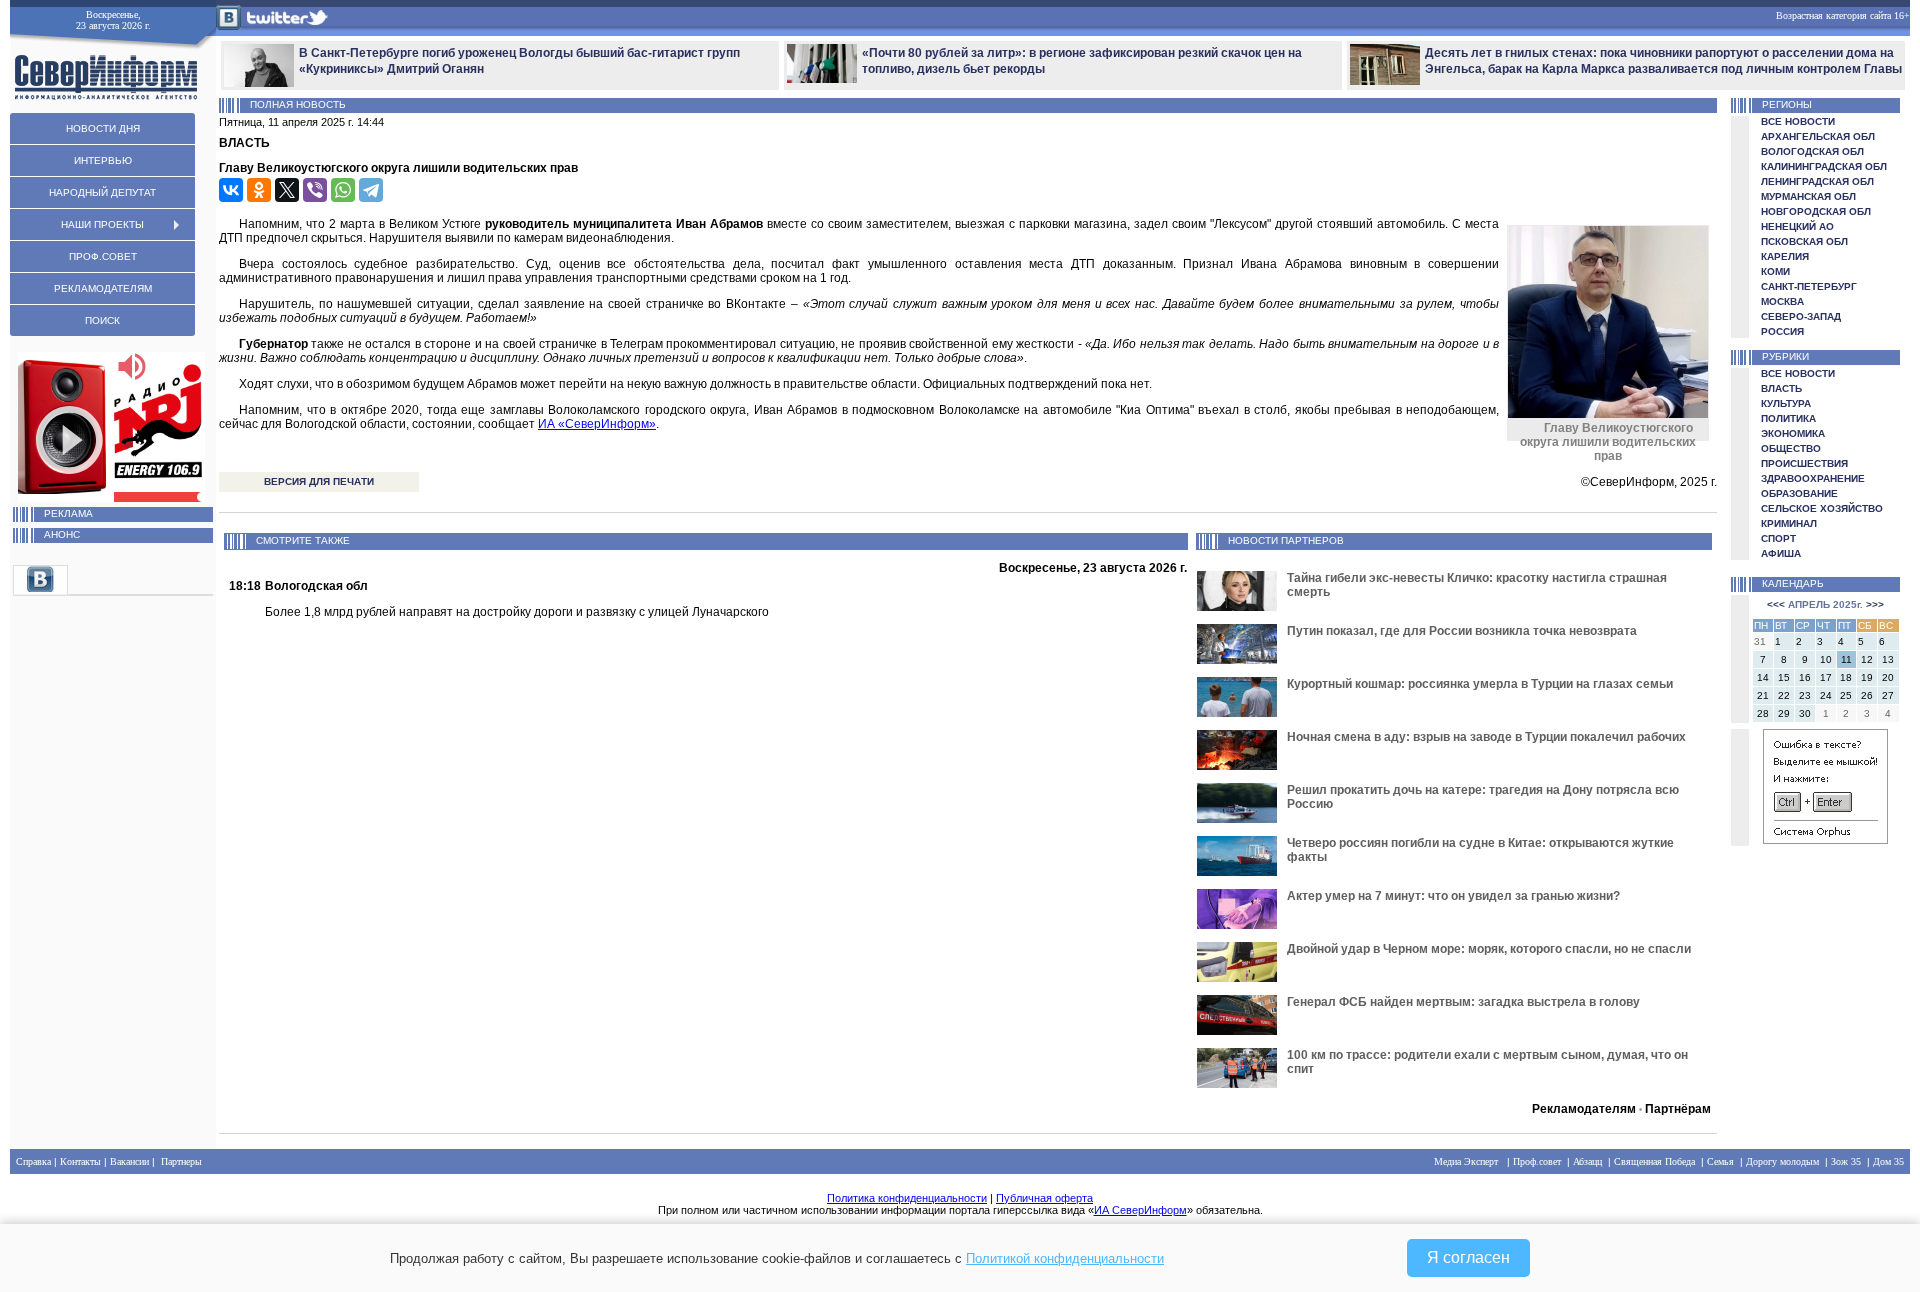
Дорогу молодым (1782, 1161)
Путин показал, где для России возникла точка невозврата (1462, 631)
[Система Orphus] (1825, 840)
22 (1784, 695)
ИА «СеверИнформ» (597, 424)
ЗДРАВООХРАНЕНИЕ (1813, 478)
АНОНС (62, 534)
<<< (1776, 604)
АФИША (1781, 553)
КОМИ (1775, 271)
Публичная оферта (1044, 1198)
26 (1867, 695)
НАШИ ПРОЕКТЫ (102, 224)
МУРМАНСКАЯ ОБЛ (1808, 196)
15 (1784, 677)
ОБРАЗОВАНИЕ (1799, 493)
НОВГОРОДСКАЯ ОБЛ (1816, 211)
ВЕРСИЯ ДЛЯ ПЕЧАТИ (319, 481)
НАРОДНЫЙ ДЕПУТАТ (102, 192)
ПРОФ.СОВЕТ (103, 256)
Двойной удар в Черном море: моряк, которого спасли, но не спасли (1489, 949)
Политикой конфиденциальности (1065, 1258)
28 (1763, 713)
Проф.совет (1537, 1161)
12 (1867, 659)
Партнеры (181, 1161)
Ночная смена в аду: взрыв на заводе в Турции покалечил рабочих (1486, 737)
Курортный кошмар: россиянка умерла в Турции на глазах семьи (1480, 684)
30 (1805, 713)
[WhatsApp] (343, 190)
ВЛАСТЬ (1781, 388)
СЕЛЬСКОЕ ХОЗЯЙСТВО (1822, 508)
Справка (33, 1161)
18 (1846, 677)
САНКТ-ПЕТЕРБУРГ (1809, 286)
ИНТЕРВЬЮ (103, 160)
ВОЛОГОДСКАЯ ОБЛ (1812, 151)
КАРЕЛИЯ (1785, 256)
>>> (1875, 604)
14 (1763, 677)
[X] (287, 190)
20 (1888, 677)
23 (1805, 695)
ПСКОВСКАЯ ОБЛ (1804, 241)
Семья (1720, 1161)
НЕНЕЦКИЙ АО (1797, 226)
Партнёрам (1678, 1109)
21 (1763, 695)
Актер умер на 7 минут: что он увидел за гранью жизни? (1453, 896)
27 (1888, 695)
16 (1805, 677)
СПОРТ (1778, 538)
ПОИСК (102, 320)
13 (1888, 659)
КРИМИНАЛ (1789, 523)
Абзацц (1587, 1161)
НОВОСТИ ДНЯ (103, 128)
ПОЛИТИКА (1788, 418)
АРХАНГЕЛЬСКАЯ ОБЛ (1818, 136)
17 (1826, 677)
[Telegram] (371, 190)
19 (1867, 677)
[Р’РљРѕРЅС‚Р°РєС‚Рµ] (231, 190)
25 (1846, 695)
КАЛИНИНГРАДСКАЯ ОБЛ (1824, 166)
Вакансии (129, 1161)
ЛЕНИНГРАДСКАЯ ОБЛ (1817, 181)
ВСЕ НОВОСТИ (1798, 121)
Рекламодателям (1584, 1109)
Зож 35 (1846, 1161)
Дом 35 (1888, 1161)
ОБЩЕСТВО (1791, 448)
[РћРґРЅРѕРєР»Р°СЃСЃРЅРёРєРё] (259, 190)
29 (1784, 713)
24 (1826, 695)
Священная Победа (1654, 1161)
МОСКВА (1782, 301)
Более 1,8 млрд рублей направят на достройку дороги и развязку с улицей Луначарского (517, 612)
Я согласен (1468, 1257)
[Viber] (315, 190)
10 (1826, 659)
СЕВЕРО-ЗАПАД (1801, 316)
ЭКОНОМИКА (1793, 433)
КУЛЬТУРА (1786, 403)
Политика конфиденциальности (907, 1198)
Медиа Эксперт (1466, 1161)
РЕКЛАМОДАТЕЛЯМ (103, 288)
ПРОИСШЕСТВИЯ (1804, 463)
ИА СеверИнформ (1140, 1210)
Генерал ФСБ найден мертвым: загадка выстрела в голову (1463, 1002)
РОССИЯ (1782, 331)
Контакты (80, 1161)
